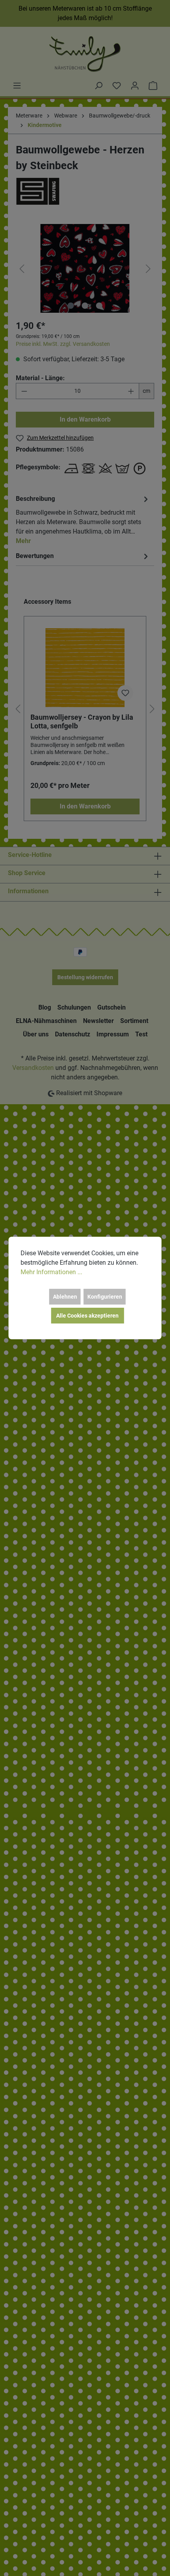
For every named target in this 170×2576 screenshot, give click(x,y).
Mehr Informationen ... (51, 1272)
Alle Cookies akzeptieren (87, 1316)
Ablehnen (65, 1297)
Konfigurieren (105, 1297)
